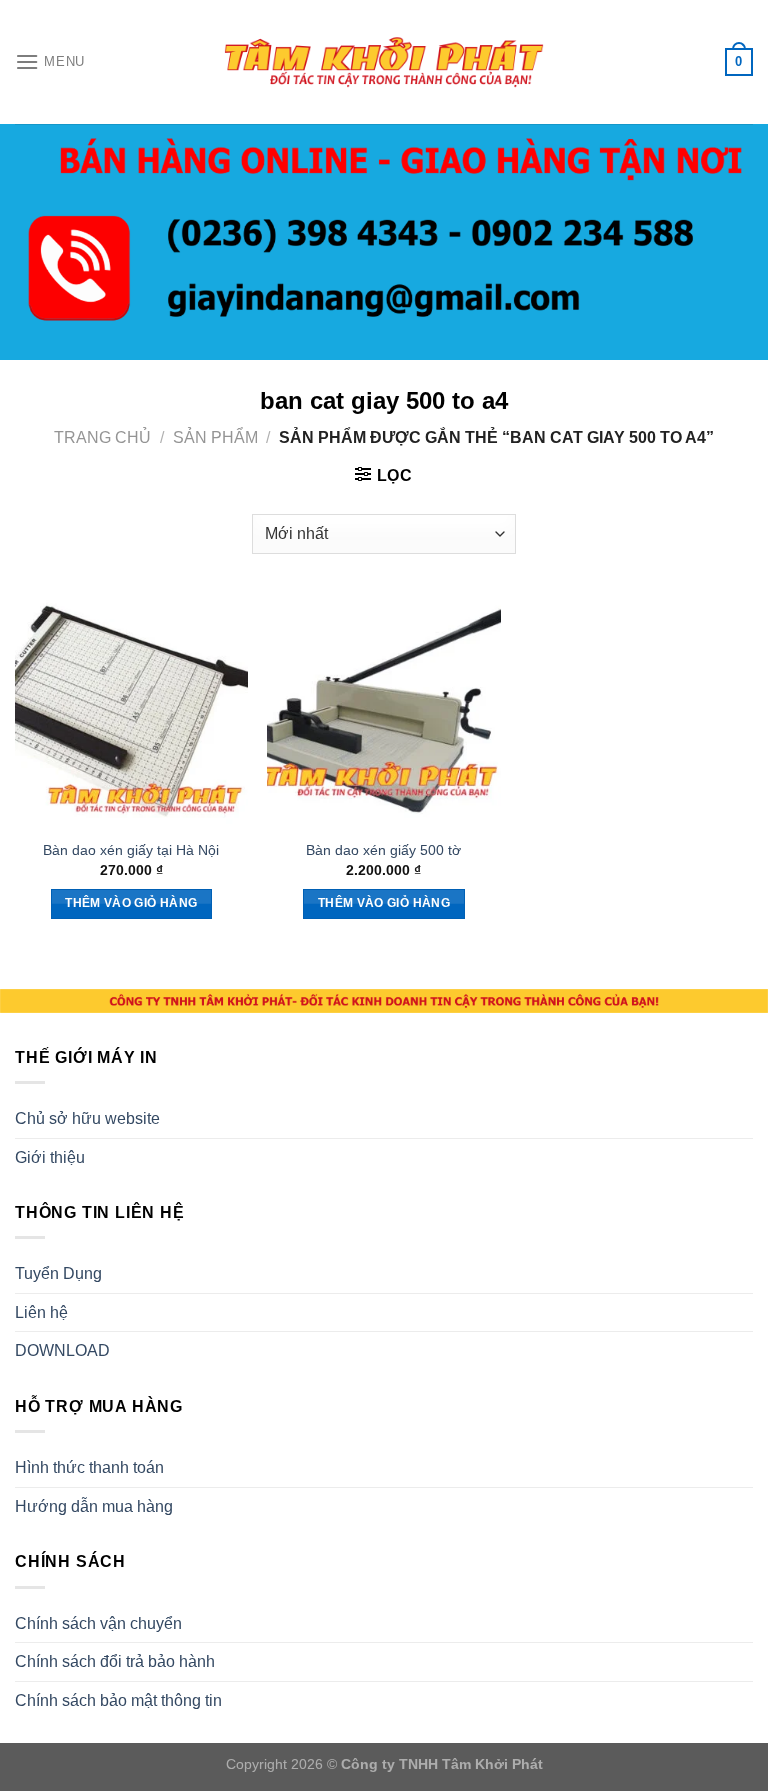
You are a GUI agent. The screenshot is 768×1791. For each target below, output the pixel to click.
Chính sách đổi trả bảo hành (115, 1661)
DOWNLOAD (62, 1350)
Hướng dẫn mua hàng (94, 1506)
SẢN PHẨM (215, 437)
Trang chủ (102, 437)
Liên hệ (41, 1312)
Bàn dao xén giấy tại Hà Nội (131, 850)
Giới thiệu (50, 1157)
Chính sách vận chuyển (98, 1623)
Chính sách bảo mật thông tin (118, 1700)
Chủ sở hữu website (87, 1118)
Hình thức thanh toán (89, 1467)
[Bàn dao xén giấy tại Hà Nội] (131, 710)
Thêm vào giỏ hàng (131, 903)
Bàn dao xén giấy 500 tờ (383, 850)
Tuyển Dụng (58, 1273)
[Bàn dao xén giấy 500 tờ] (383, 710)
